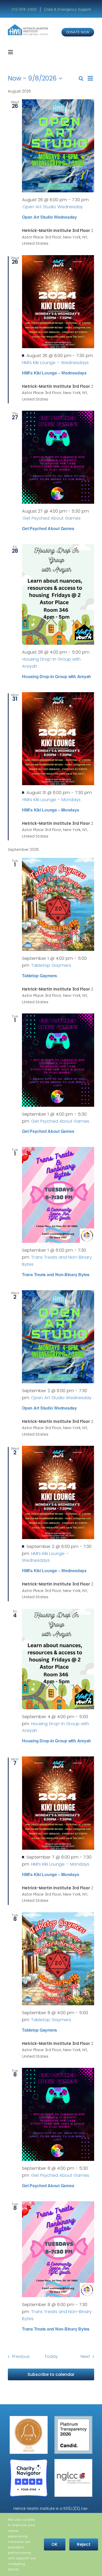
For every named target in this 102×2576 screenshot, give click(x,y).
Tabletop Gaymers (39, 976)
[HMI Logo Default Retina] (29, 26)
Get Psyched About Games (48, 528)
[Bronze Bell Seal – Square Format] (29, 2418)
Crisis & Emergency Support (67, 9)
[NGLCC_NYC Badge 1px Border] (73, 2461)
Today (51, 2356)
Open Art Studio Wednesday (49, 217)
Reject (84, 2544)
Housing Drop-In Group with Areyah (56, 676)
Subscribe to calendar (51, 2374)
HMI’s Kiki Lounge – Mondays (51, 810)
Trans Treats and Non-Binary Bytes (56, 1274)
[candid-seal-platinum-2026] (73, 2418)
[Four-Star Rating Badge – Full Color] (29, 2461)
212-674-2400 (25, 9)
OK (55, 2544)
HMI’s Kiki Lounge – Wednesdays (54, 373)
